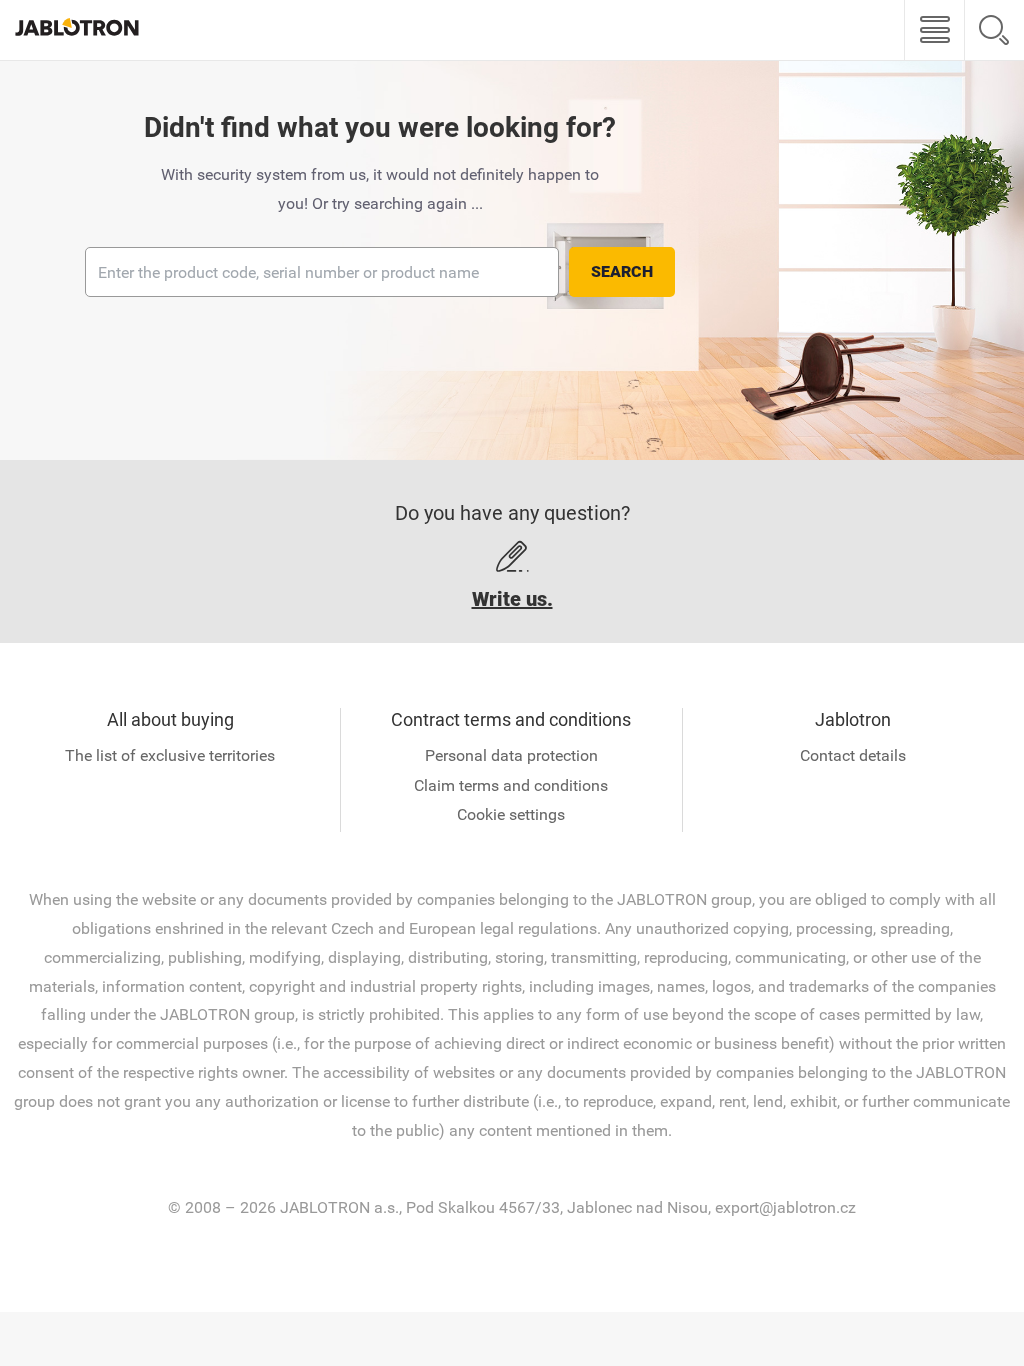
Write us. (512, 599)
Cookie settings (511, 814)
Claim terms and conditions (511, 785)
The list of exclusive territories (170, 755)
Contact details (853, 755)
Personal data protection (511, 755)
